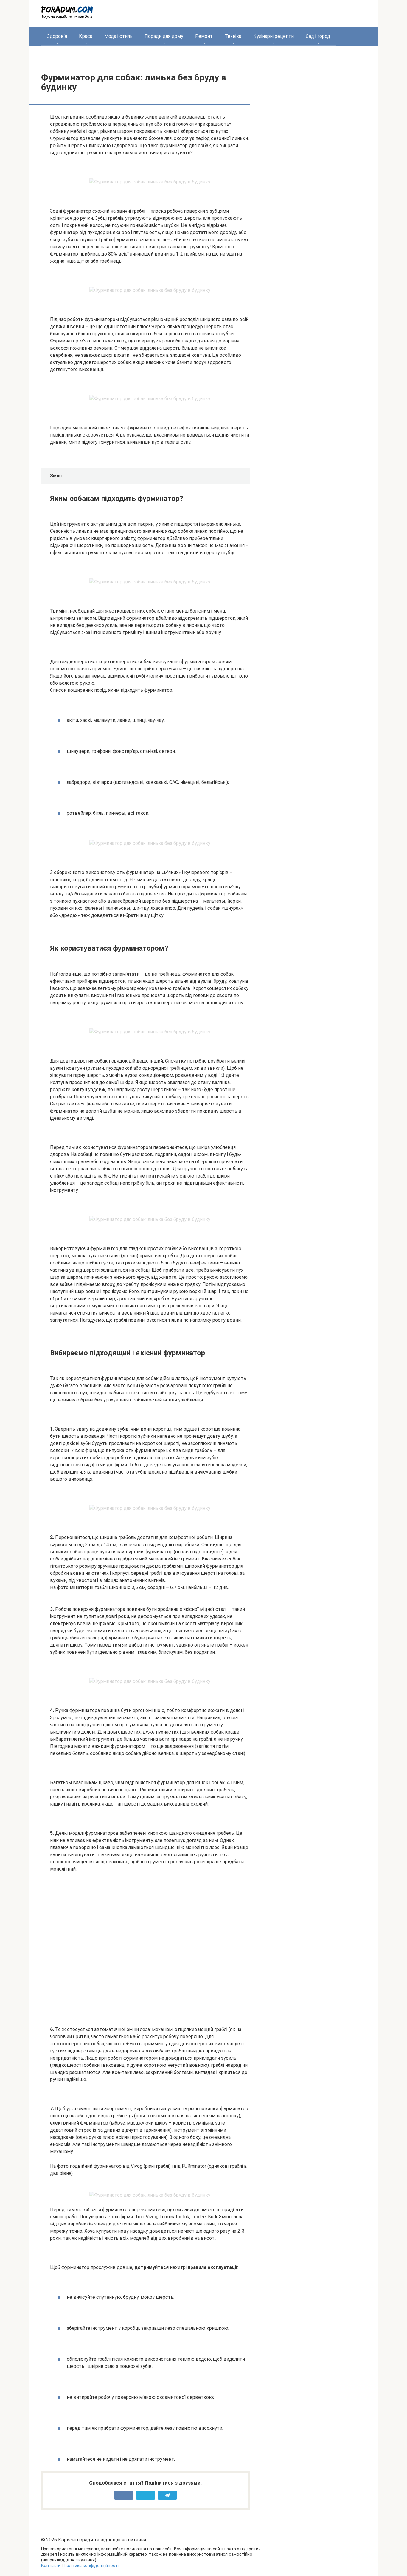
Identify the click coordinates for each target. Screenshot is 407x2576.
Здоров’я (57, 36)
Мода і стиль (118, 36)
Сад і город (318, 36)
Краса (86, 36)
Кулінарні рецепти (274, 36)
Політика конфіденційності (91, 2566)
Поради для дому (164, 36)
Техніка (233, 36)
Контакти (51, 2566)
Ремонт (204, 36)
